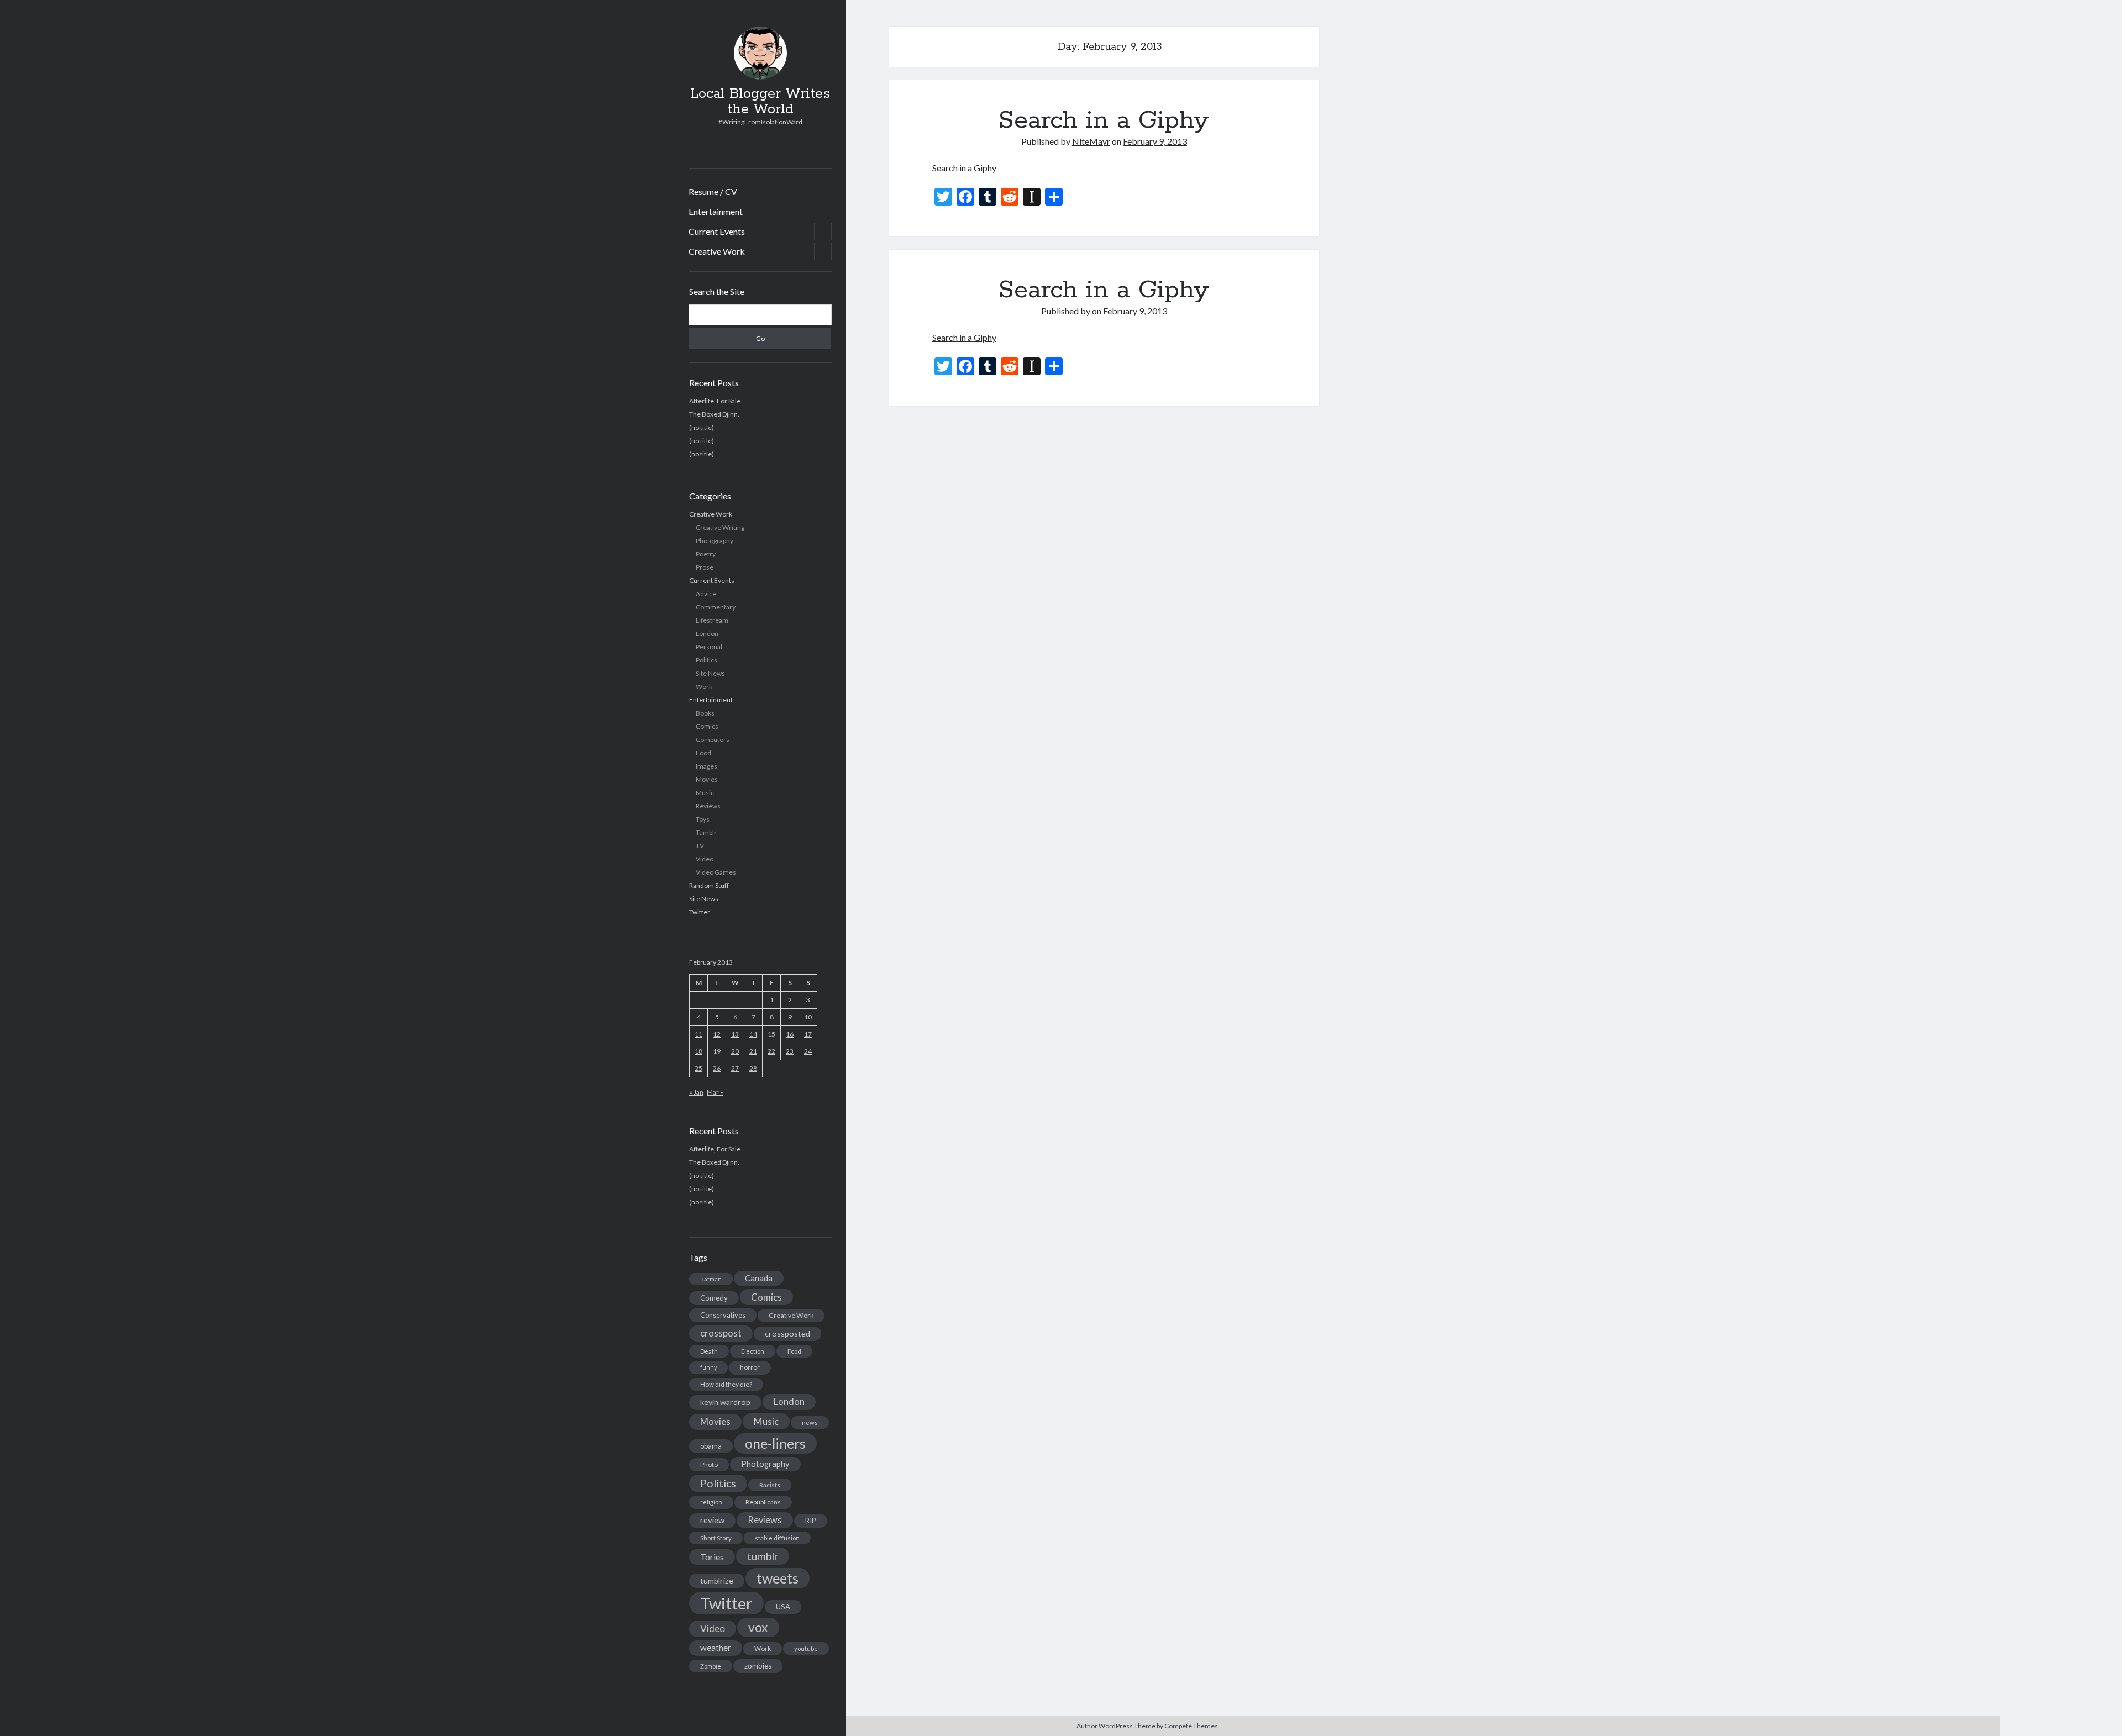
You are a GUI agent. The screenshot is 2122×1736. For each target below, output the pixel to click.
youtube (806, 1648)
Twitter (700, 912)
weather (716, 1648)
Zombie (711, 1666)
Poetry (706, 554)
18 (698, 1051)
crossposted (787, 1333)
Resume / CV (713, 191)
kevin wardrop (725, 1402)
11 (698, 1034)
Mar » (715, 1092)
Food (703, 753)
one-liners (775, 1443)
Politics (707, 660)
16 (790, 1034)
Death (709, 1351)
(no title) (702, 427)
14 (753, 1034)
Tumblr (706, 832)
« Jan (696, 1092)
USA (783, 1607)
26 (717, 1068)
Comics (707, 726)
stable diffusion (777, 1538)
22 (771, 1051)
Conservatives (723, 1315)
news (810, 1422)
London (707, 633)
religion (711, 1502)
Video (705, 859)
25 (698, 1068)
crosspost (721, 1333)
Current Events (717, 231)
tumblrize (717, 1580)
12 (717, 1034)
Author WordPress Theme (1116, 1726)
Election (753, 1351)
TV (700, 846)
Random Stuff (709, 885)
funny (708, 1367)
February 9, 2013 (1155, 141)
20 (735, 1051)
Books (705, 713)
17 (808, 1034)
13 (735, 1034)
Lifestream (712, 620)
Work (704, 686)
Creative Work (717, 251)
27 (735, 1068)
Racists (770, 1485)
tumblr (763, 1556)
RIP (811, 1521)
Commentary (716, 607)
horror (750, 1367)
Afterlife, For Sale (715, 401)
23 (790, 1051)
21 (753, 1051)
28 (753, 1068)
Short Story (716, 1538)
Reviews (708, 806)
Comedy (714, 1298)
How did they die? (726, 1384)
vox (758, 1627)
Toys (703, 819)
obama (711, 1446)
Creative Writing (720, 527)
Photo (709, 1464)
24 (808, 1051)
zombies (758, 1666)
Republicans (763, 1502)
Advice (706, 594)
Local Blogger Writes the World (760, 102)
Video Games (716, 872)
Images (707, 766)
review (712, 1520)
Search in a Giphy (1104, 120)
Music (705, 793)
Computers (713, 740)
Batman (711, 1279)
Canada (759, 1278)
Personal (709, 647)
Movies (707, 779)
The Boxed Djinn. (714, 414)
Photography (715, 541)
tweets (778, 1578)
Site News (710, 673)
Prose (705, 567)
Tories (712, 1557)
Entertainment (716, 211)
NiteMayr (1091, 141)
